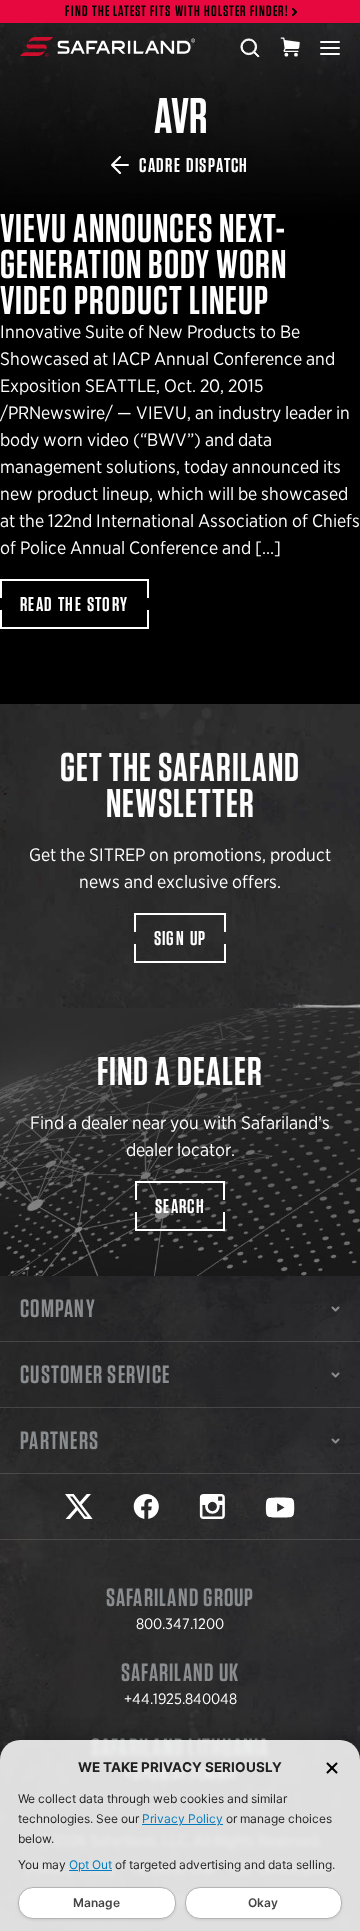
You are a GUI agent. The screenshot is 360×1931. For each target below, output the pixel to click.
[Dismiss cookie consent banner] (332, 1767)
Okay (263, 1902)
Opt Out (90, 1864)
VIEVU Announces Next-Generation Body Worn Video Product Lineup (180, 965)
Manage (96, 1902)
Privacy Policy (182, 1818)
